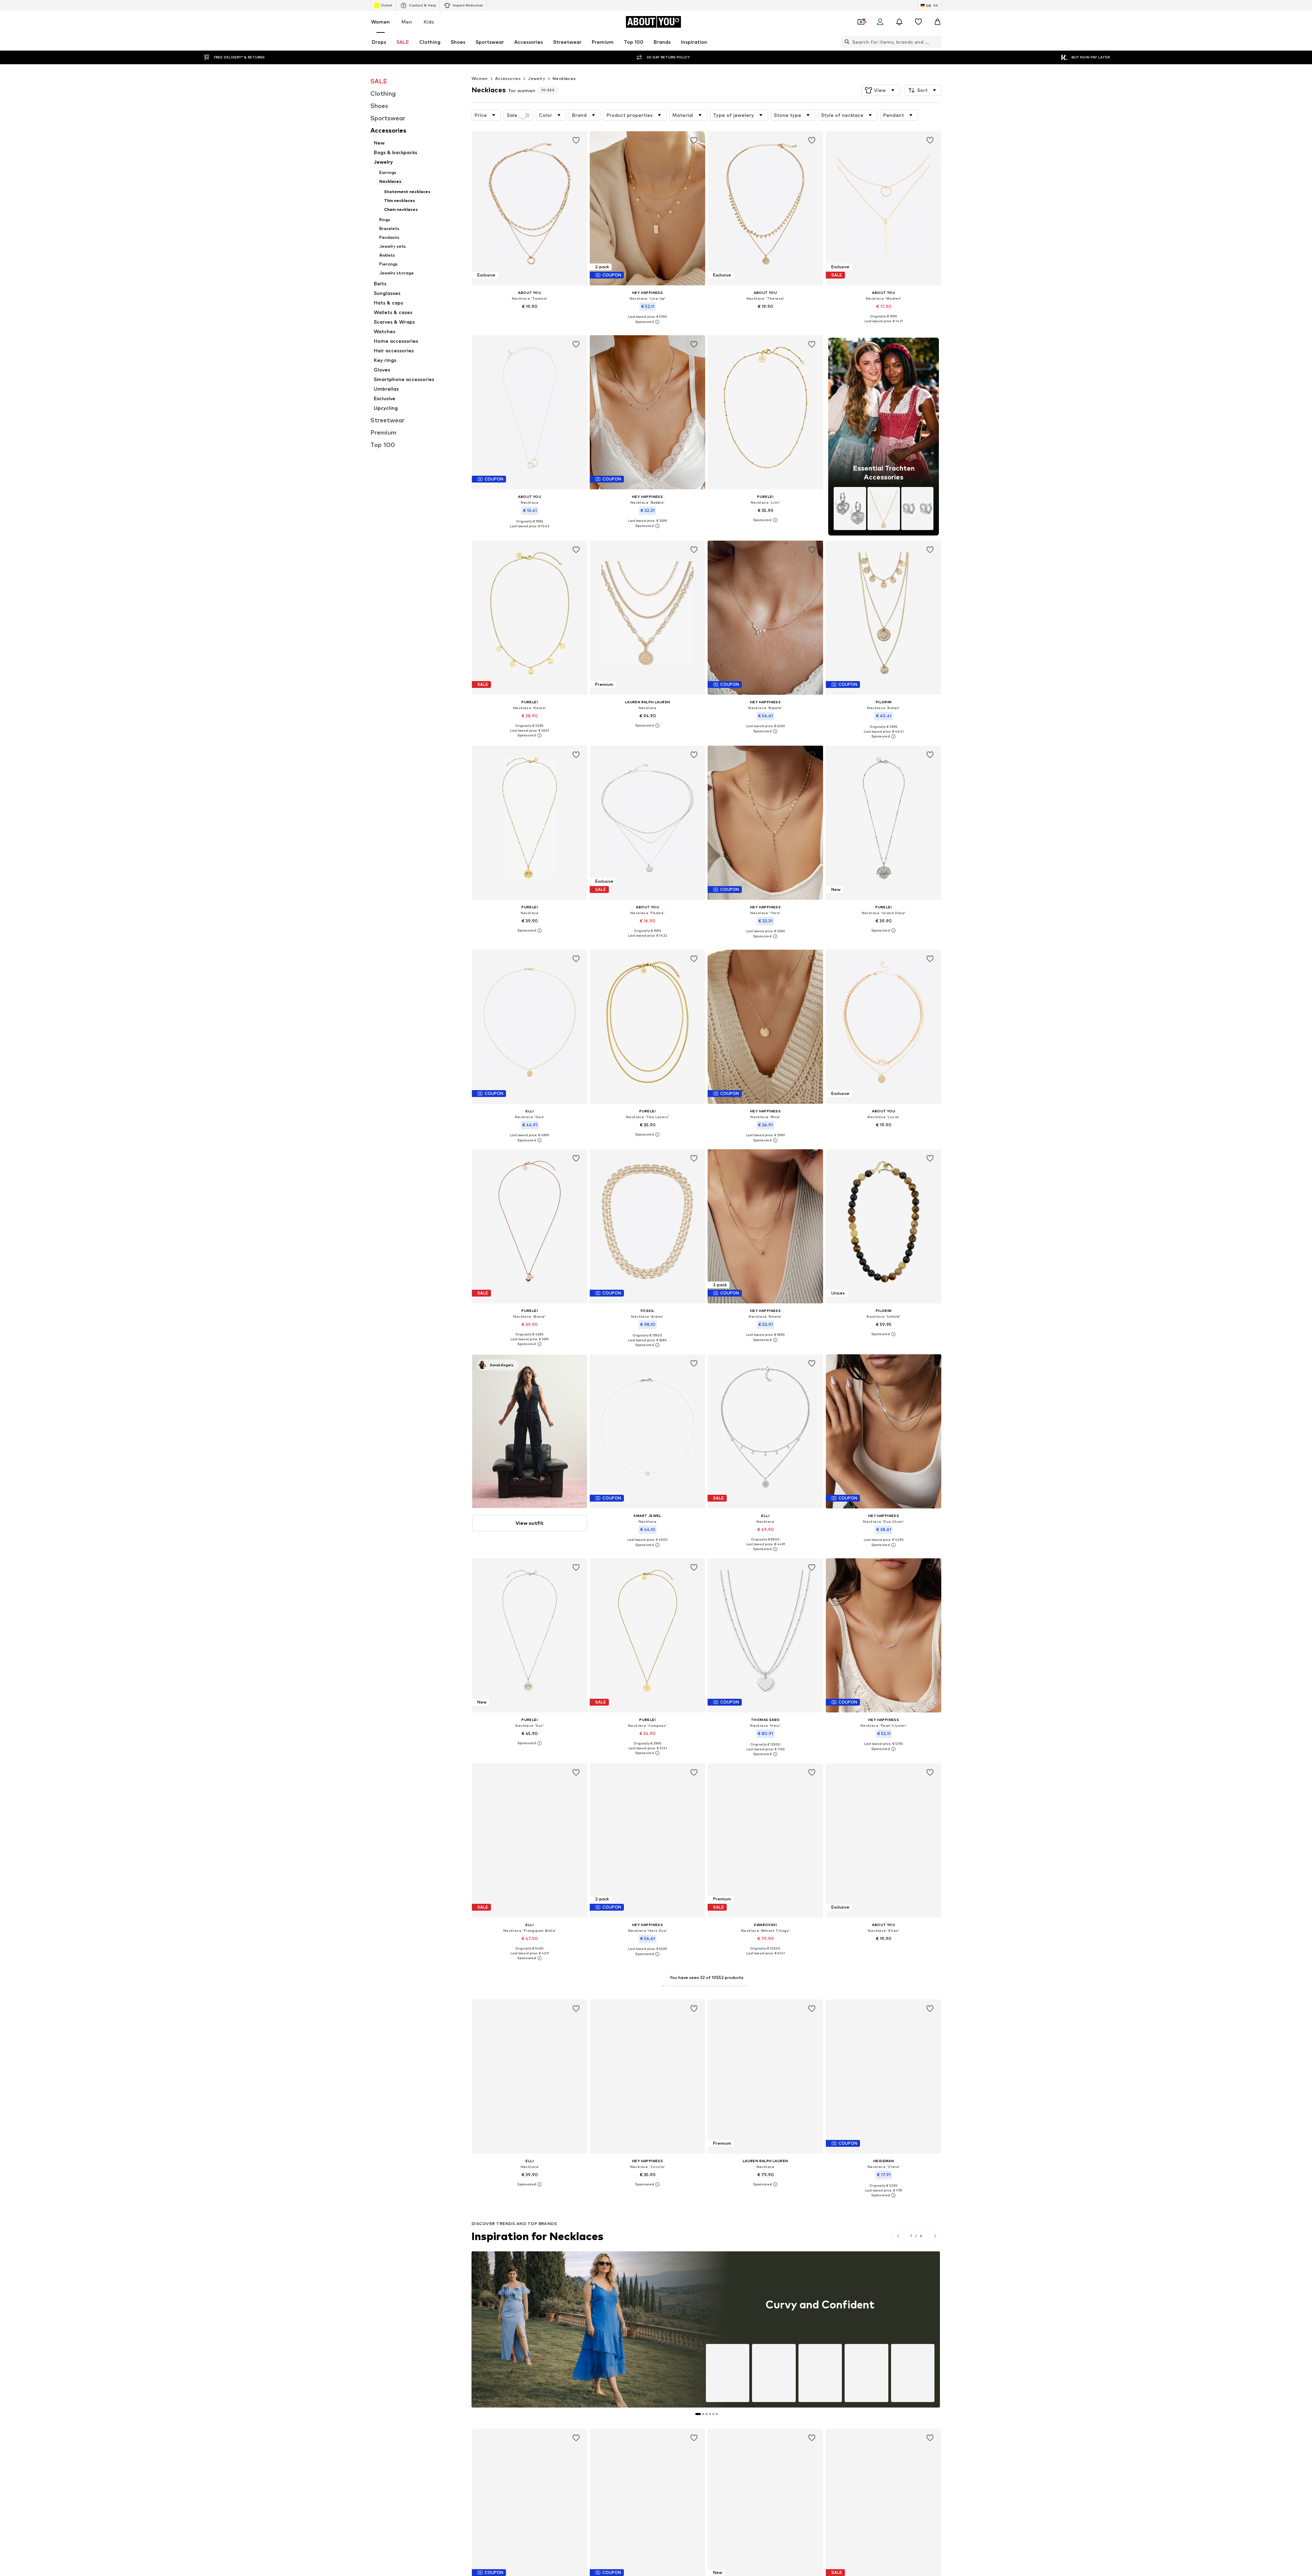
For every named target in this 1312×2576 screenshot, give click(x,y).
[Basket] (938, 22)
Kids (429, 22)
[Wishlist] (918, 22)
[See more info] (530, 316)
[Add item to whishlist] (576, 140)
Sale (512, 115)
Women (380, 22)
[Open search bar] (845, 42)
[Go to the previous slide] (898, 2236)
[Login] (880, 22)
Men (407, 22)
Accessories (508, 78)
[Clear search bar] (937, 42)
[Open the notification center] (899, 22)
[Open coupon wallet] (861, 22)
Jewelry (537, 78)
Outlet (387, 5)
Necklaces (564, 78)
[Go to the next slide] (935, 2236)
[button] (881, 90)
